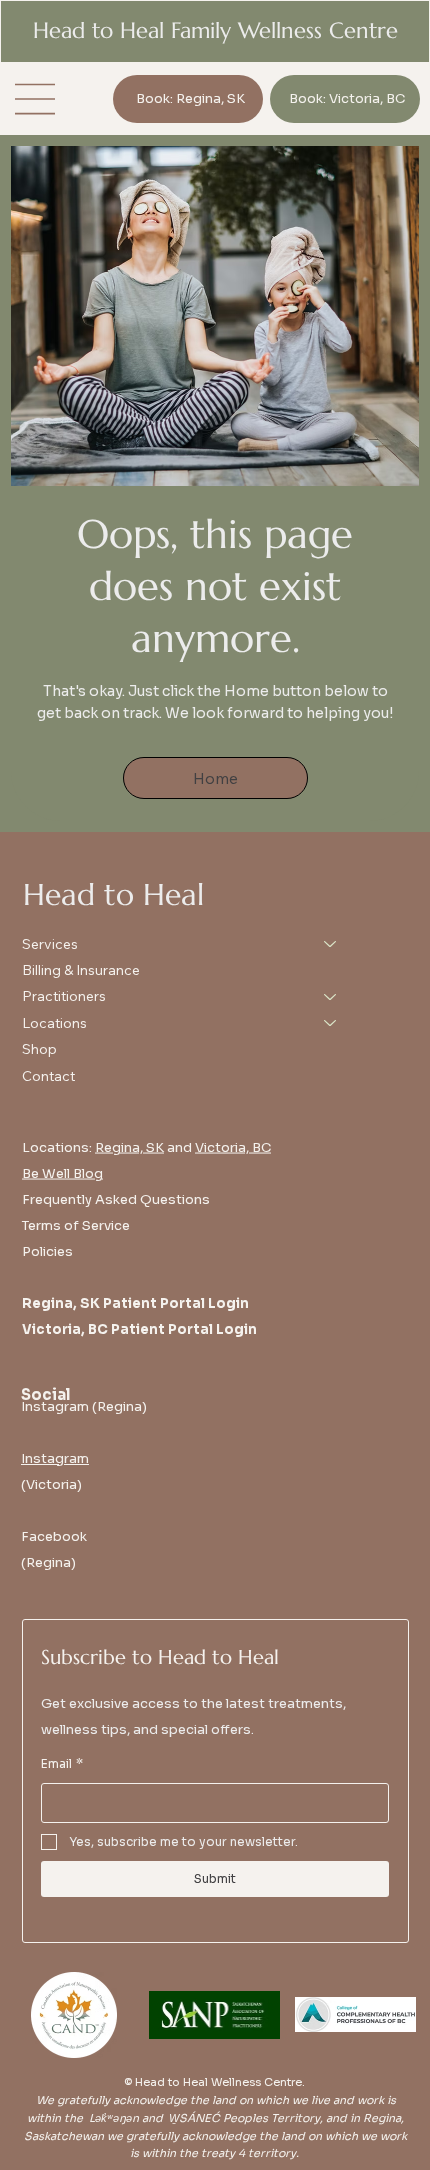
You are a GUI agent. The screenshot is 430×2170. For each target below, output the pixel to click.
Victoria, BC (233, 1146)
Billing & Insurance (81, 970)
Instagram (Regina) (84, 1406)
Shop (39, 1049)
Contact (48, 1076)
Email (62, 1763)
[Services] (331, 944)
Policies (47, 1250)
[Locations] (331, 1023)
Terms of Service (76, 1224)
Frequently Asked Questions (116, 1198)
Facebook (54, 1536)
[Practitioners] (331, 996)
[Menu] (36, 99)
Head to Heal (113, 894)
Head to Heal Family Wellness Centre (215, 30)
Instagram (55, 1458)
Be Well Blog (62, 1172)
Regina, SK (129, 1146)
